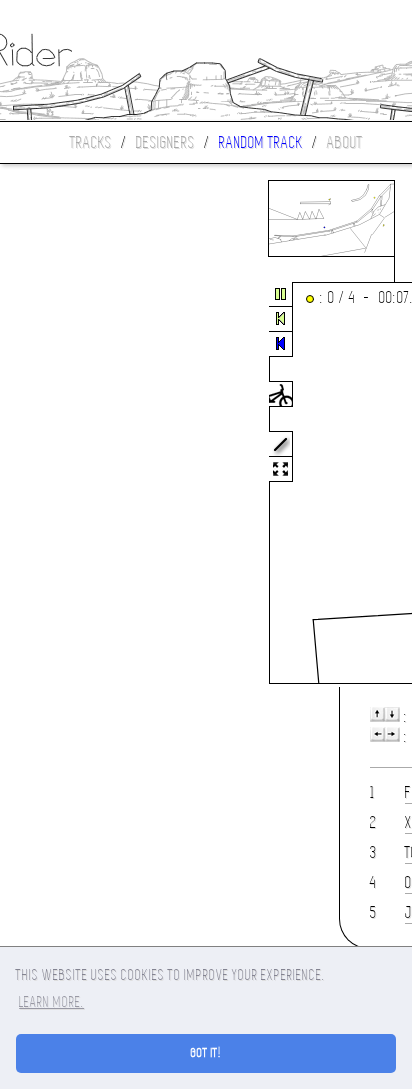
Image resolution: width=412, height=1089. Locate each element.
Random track (261, 142)
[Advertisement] (84, 484)
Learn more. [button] (51, 1002)
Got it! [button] (206, 1053)
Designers (165, 142)
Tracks (91, 142)
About (345, 142)
